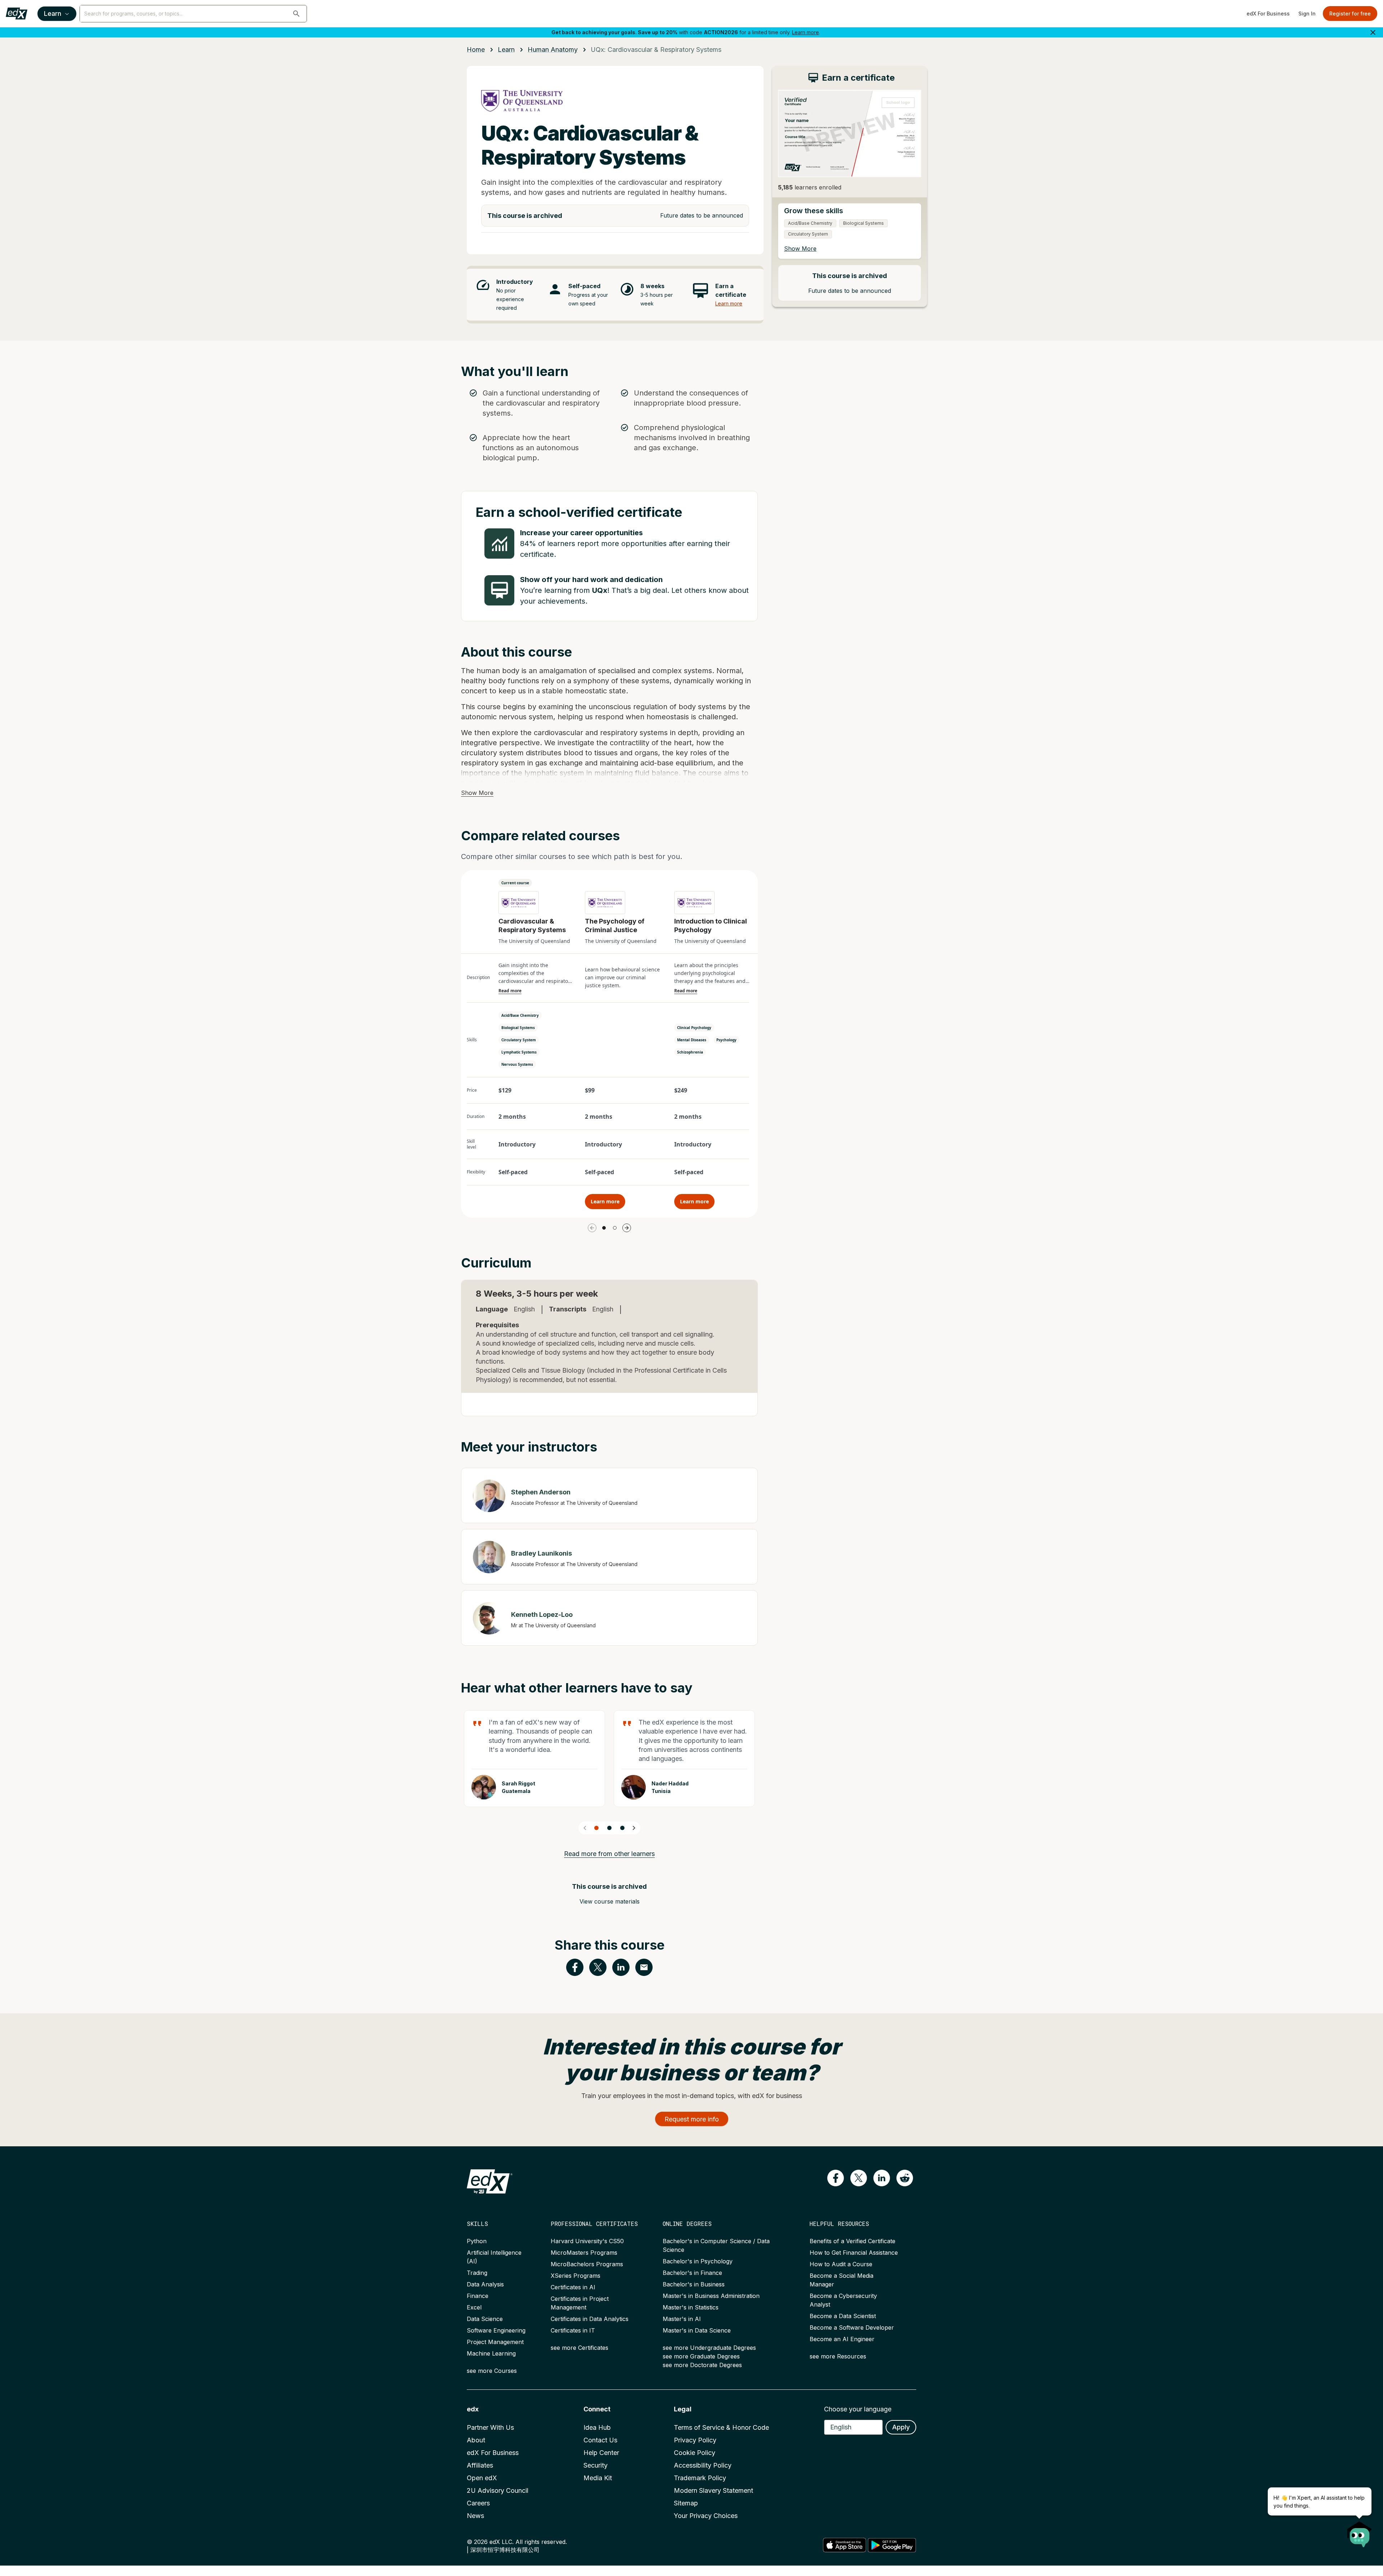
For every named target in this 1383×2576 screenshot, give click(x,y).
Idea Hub (597, 2427)
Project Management (495, 2342)
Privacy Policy (695, 2440)
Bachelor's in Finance (692, 2273)
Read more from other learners (609, 1854)
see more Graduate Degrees (701, 2356)
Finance (478, 2296)
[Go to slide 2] (615, 1228)
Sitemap (686, 2503)
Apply (901, 2427)
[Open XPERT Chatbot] (1360, 2532)
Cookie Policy (695, 2453)
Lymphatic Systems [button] (519, 1052)
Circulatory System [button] (519, 1040)
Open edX (482, 2478)
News (475, 2516)
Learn (53, 14)
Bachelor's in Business (694, 2284)
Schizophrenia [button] (690, 1052)
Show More (477, 793)
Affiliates (480, 2465)
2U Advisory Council (498, 2490)
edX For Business (1268, 14)
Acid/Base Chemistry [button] (520, 1015)
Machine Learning (491, 2353)
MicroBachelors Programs (587, 2264)
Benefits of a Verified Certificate (852, 2241)
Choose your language (858, 2409)
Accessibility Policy (703, 2465)
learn (506, 50)
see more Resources (838, 2356)
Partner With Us (490, 2427)
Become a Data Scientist (843, 2316)
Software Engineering (496, 2330)
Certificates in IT (573, 2330)
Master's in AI (682, 2319)
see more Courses (492, 2371)
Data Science (485, 2319)
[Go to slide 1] (604, 1228)
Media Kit (598, 2478)
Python (477, 2241)
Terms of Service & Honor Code (721, 2427)
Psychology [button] (726, 1040)
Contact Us (600, 2440)
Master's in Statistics (691, 2307)
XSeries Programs (576, 2276)
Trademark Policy (700, 2478)
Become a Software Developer (852, 2327)
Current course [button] (515, 883)
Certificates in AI (573, 2287)
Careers (478, 2503)
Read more (510, 991)
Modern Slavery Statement (713, 2490)
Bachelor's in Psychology (698, 2261)
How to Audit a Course (841, 2264)
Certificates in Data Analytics (590, 2319)
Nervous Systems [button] (517, 1064)
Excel (474, 2307)
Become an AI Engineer (842, 2339)
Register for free (1350, 14)
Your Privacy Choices (706, 2516)
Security (596, 2465)
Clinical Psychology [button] (694, 1028)
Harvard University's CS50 (587, 2241)
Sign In (1307, 14)
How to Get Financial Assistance (854, 2253)
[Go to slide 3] (622, 1828)
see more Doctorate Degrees (702, 2365)
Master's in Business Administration (711, 2296)
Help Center (601, 2453)
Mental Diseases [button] (692, 1040)
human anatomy (553, 50)
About (476, 2440)
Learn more (805, 32)
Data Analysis (485, 2284)
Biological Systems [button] (518, 1028)
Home (476, 50)
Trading (477, 2273)
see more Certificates (579, 2348)
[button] (296, 14)
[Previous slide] (585, 1828)
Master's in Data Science (697, 2330)
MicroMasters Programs (584, 2253)
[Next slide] (634, 1828)
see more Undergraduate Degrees (709, 2348)
